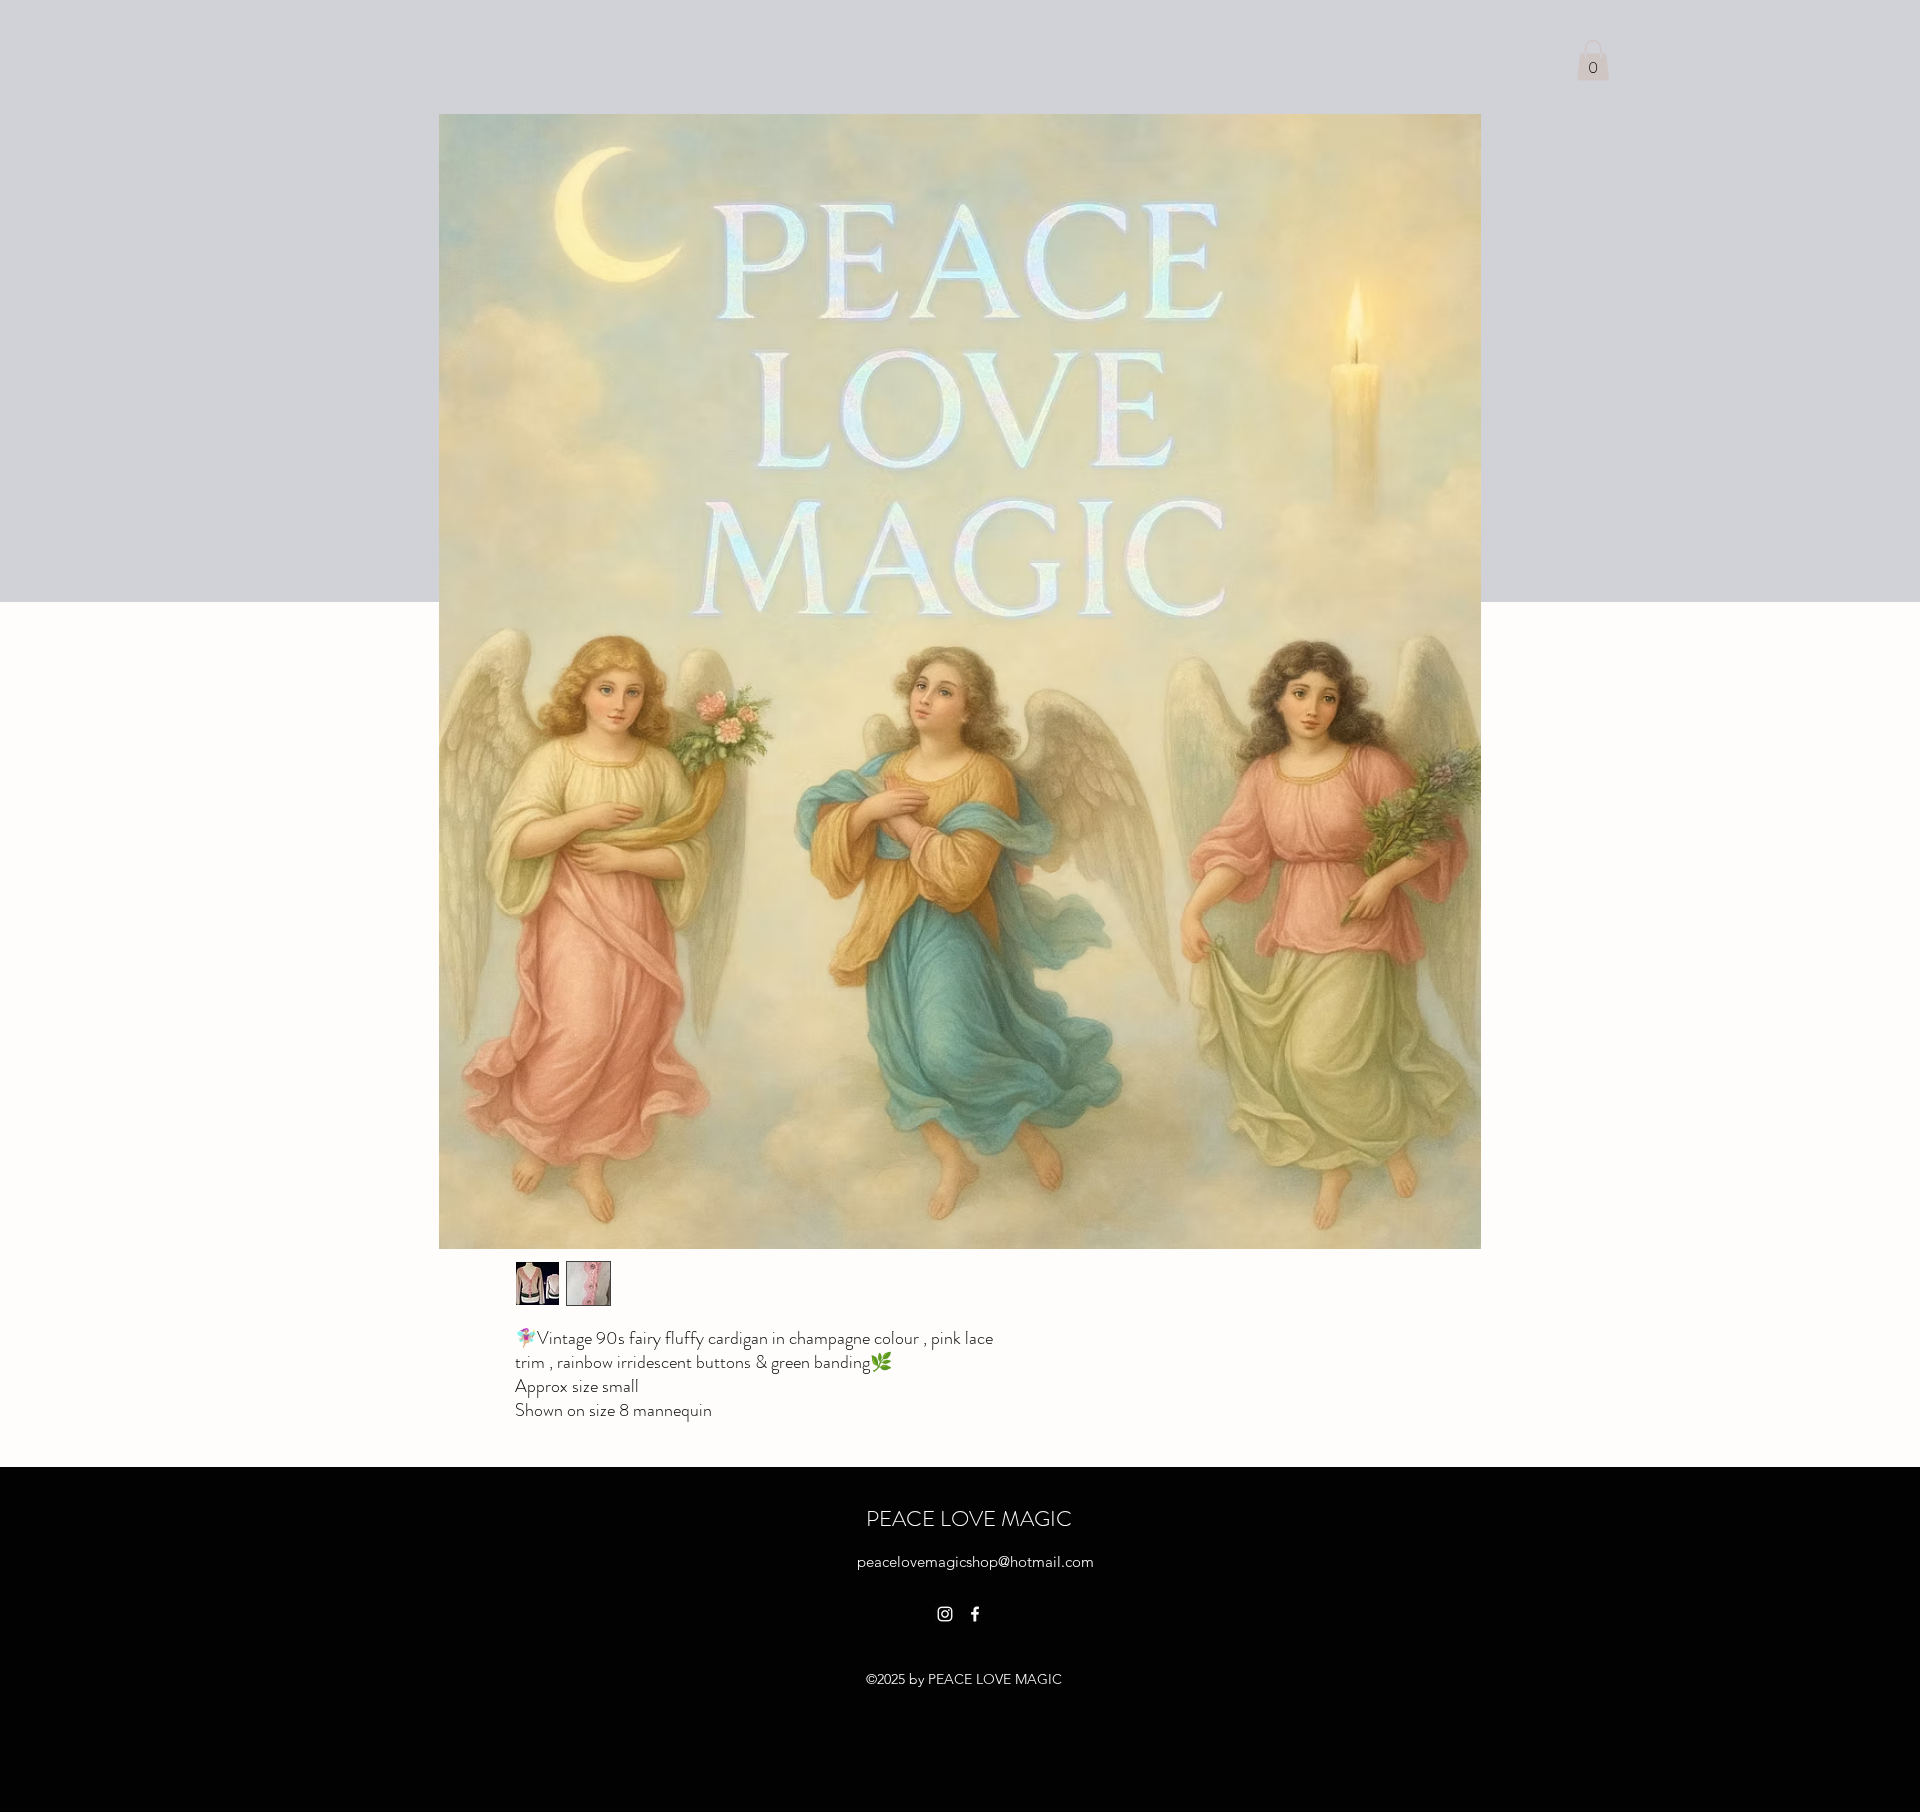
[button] (1593, 60)
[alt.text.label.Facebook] (975, 1614)
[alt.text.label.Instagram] (945, 1614)
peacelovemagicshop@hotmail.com (975, 1561)
